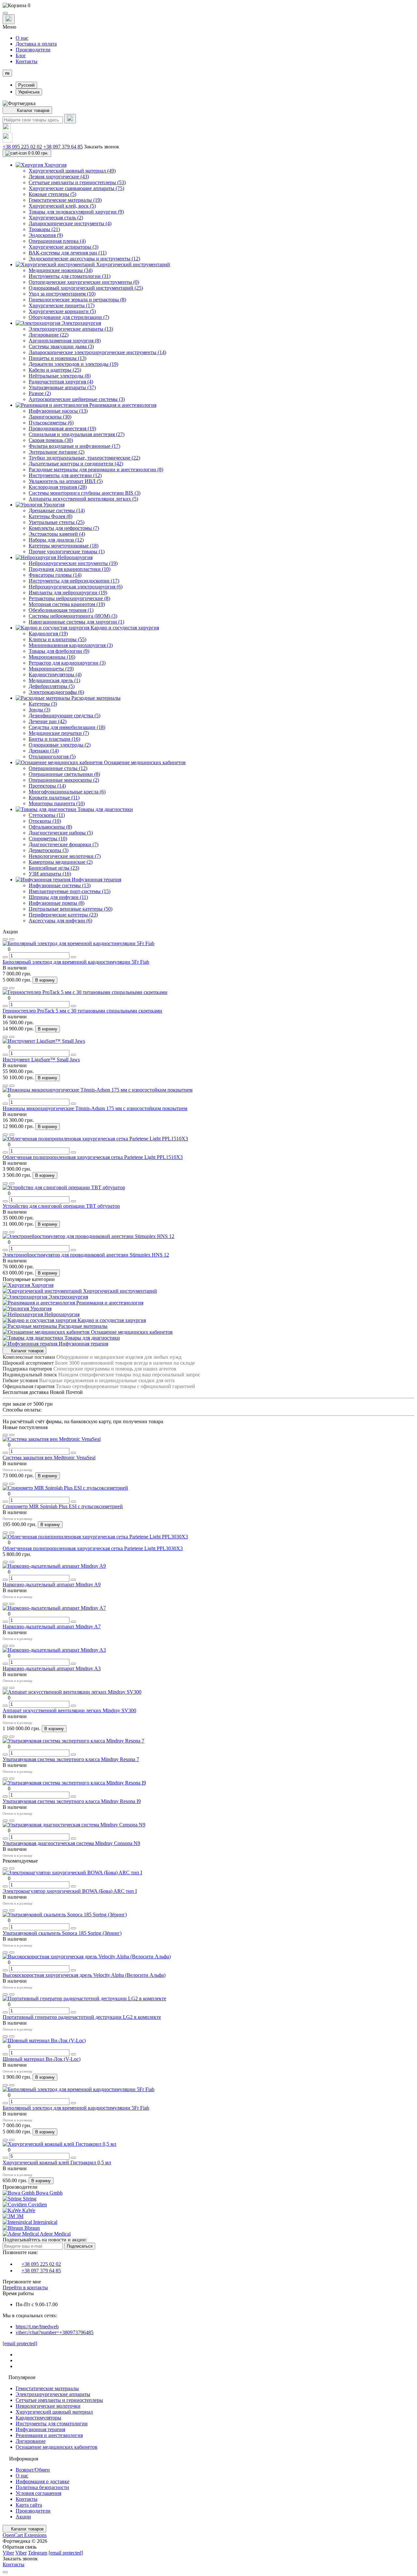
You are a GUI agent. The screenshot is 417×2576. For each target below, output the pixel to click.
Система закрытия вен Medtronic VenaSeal (49, 1458)
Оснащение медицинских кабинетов (57, 2447)
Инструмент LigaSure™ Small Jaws (41, 1060)
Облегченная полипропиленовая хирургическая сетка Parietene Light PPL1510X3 (93, 1157)
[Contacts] (9, 19)
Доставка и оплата (36, 44)
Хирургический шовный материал (54, 2412)
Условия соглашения (38, 2493)
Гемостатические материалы (47, 2388)
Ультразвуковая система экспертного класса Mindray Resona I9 (72, 1801)
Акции (23, 2517)
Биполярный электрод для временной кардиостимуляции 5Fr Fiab (76, 962)
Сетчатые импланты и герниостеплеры (59, 2400)
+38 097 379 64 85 (63, 147)
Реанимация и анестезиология (49, 2435)
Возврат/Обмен (33, 2470)
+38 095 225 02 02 (22, 147)
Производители (33, 50)
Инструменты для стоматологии (52, 2424)
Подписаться (80, 2246)
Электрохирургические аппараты (53, 2394)
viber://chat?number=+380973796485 (55, 2332)
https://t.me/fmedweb (37, 2327)
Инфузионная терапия (40, 2429)
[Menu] (5, 13)
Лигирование (31, 2441)
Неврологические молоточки (48, 2406)
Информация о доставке (43, 2481)
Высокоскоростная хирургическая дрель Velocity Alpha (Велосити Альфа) (84, 1975)
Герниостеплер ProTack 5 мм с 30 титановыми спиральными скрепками (82, 1011)
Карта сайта (29, 2505)
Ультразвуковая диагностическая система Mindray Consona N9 (71, 1843)
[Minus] (5, 957)
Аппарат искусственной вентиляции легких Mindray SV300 (69, 1710)
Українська (29, 92)
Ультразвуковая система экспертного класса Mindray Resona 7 (71, 1759)
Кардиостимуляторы (38, 2418)
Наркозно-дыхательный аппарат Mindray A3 (52, 1668)
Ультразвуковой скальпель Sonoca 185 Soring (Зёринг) (62, 1933)
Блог (21, 55)
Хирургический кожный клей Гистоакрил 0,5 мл (57, 2163)
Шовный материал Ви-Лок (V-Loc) (42, 2059)
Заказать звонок (102, 147)
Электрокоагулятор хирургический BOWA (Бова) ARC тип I (70, 1891)
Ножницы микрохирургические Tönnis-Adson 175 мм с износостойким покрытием (95, 1108)
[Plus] (73, 957)
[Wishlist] (5, 939)
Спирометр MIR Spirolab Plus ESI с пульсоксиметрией (63, 1506)
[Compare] (12, 939)
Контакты (27, 61)
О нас (22, 38)
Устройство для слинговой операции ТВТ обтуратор (61, 1206)
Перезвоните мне (22, 2282)
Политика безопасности (42, 2487)
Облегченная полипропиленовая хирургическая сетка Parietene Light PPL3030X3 (93, 1548)
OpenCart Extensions (25, 2535)
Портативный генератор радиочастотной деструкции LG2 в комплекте (82, 2017)
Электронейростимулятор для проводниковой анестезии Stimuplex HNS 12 (86, 1255)
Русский (26, 85)
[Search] (70, 119)
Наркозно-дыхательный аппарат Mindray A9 (52, 1584)
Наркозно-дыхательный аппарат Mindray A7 (52, 1626)
